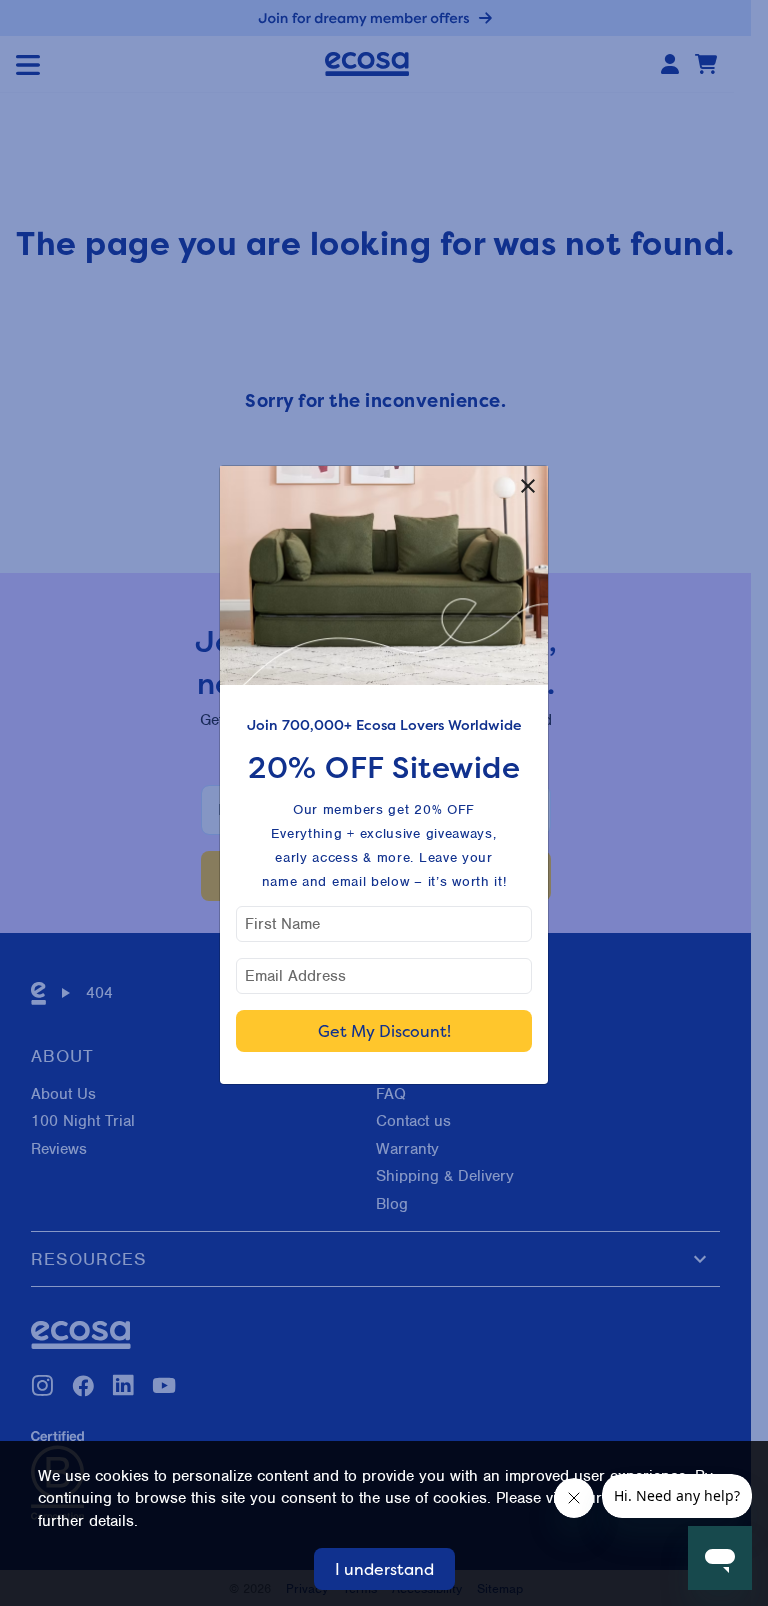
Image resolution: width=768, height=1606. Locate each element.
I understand (384, 1569)
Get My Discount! (384, 1031)
